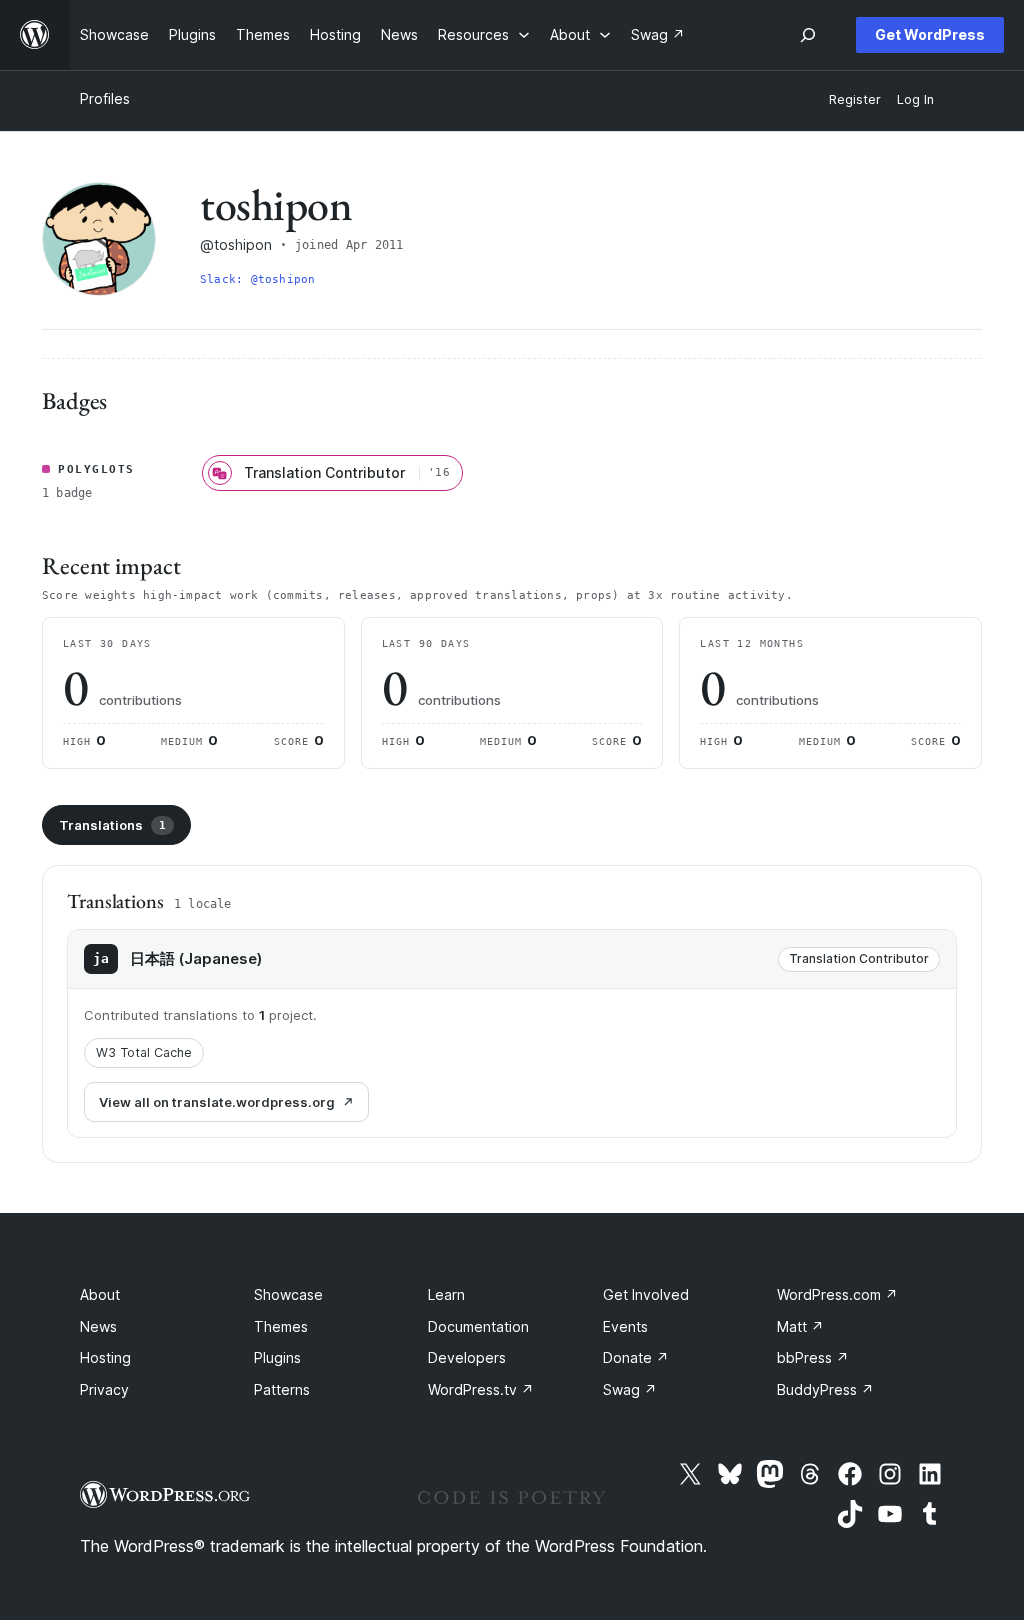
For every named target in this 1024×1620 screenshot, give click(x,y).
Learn (446, 1294)
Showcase (288, 1294)
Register (855, 99)
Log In (915, 99)
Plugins (277, 1357)
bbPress (813, 1357)
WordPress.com (837, 1294)
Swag (630, 1389)
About (100, 1294)
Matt (800, 1326)
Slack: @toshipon (258, 279)
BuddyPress (825, 1389)
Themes (281, 1326)
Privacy (104, 1389)
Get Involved (646, 1294)
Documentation (478, 1326)
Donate (636, 1357)
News (98, 1326)
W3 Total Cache (144, 1052)
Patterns (282, 1389)
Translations (112, 825)
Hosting (105, 1357)
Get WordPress (930, 34)
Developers (467, 1357)
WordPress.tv (481, 1389)
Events (625, 1326)
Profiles (105, 98)
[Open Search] (808, 35)
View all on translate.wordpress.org (217, 1102)
